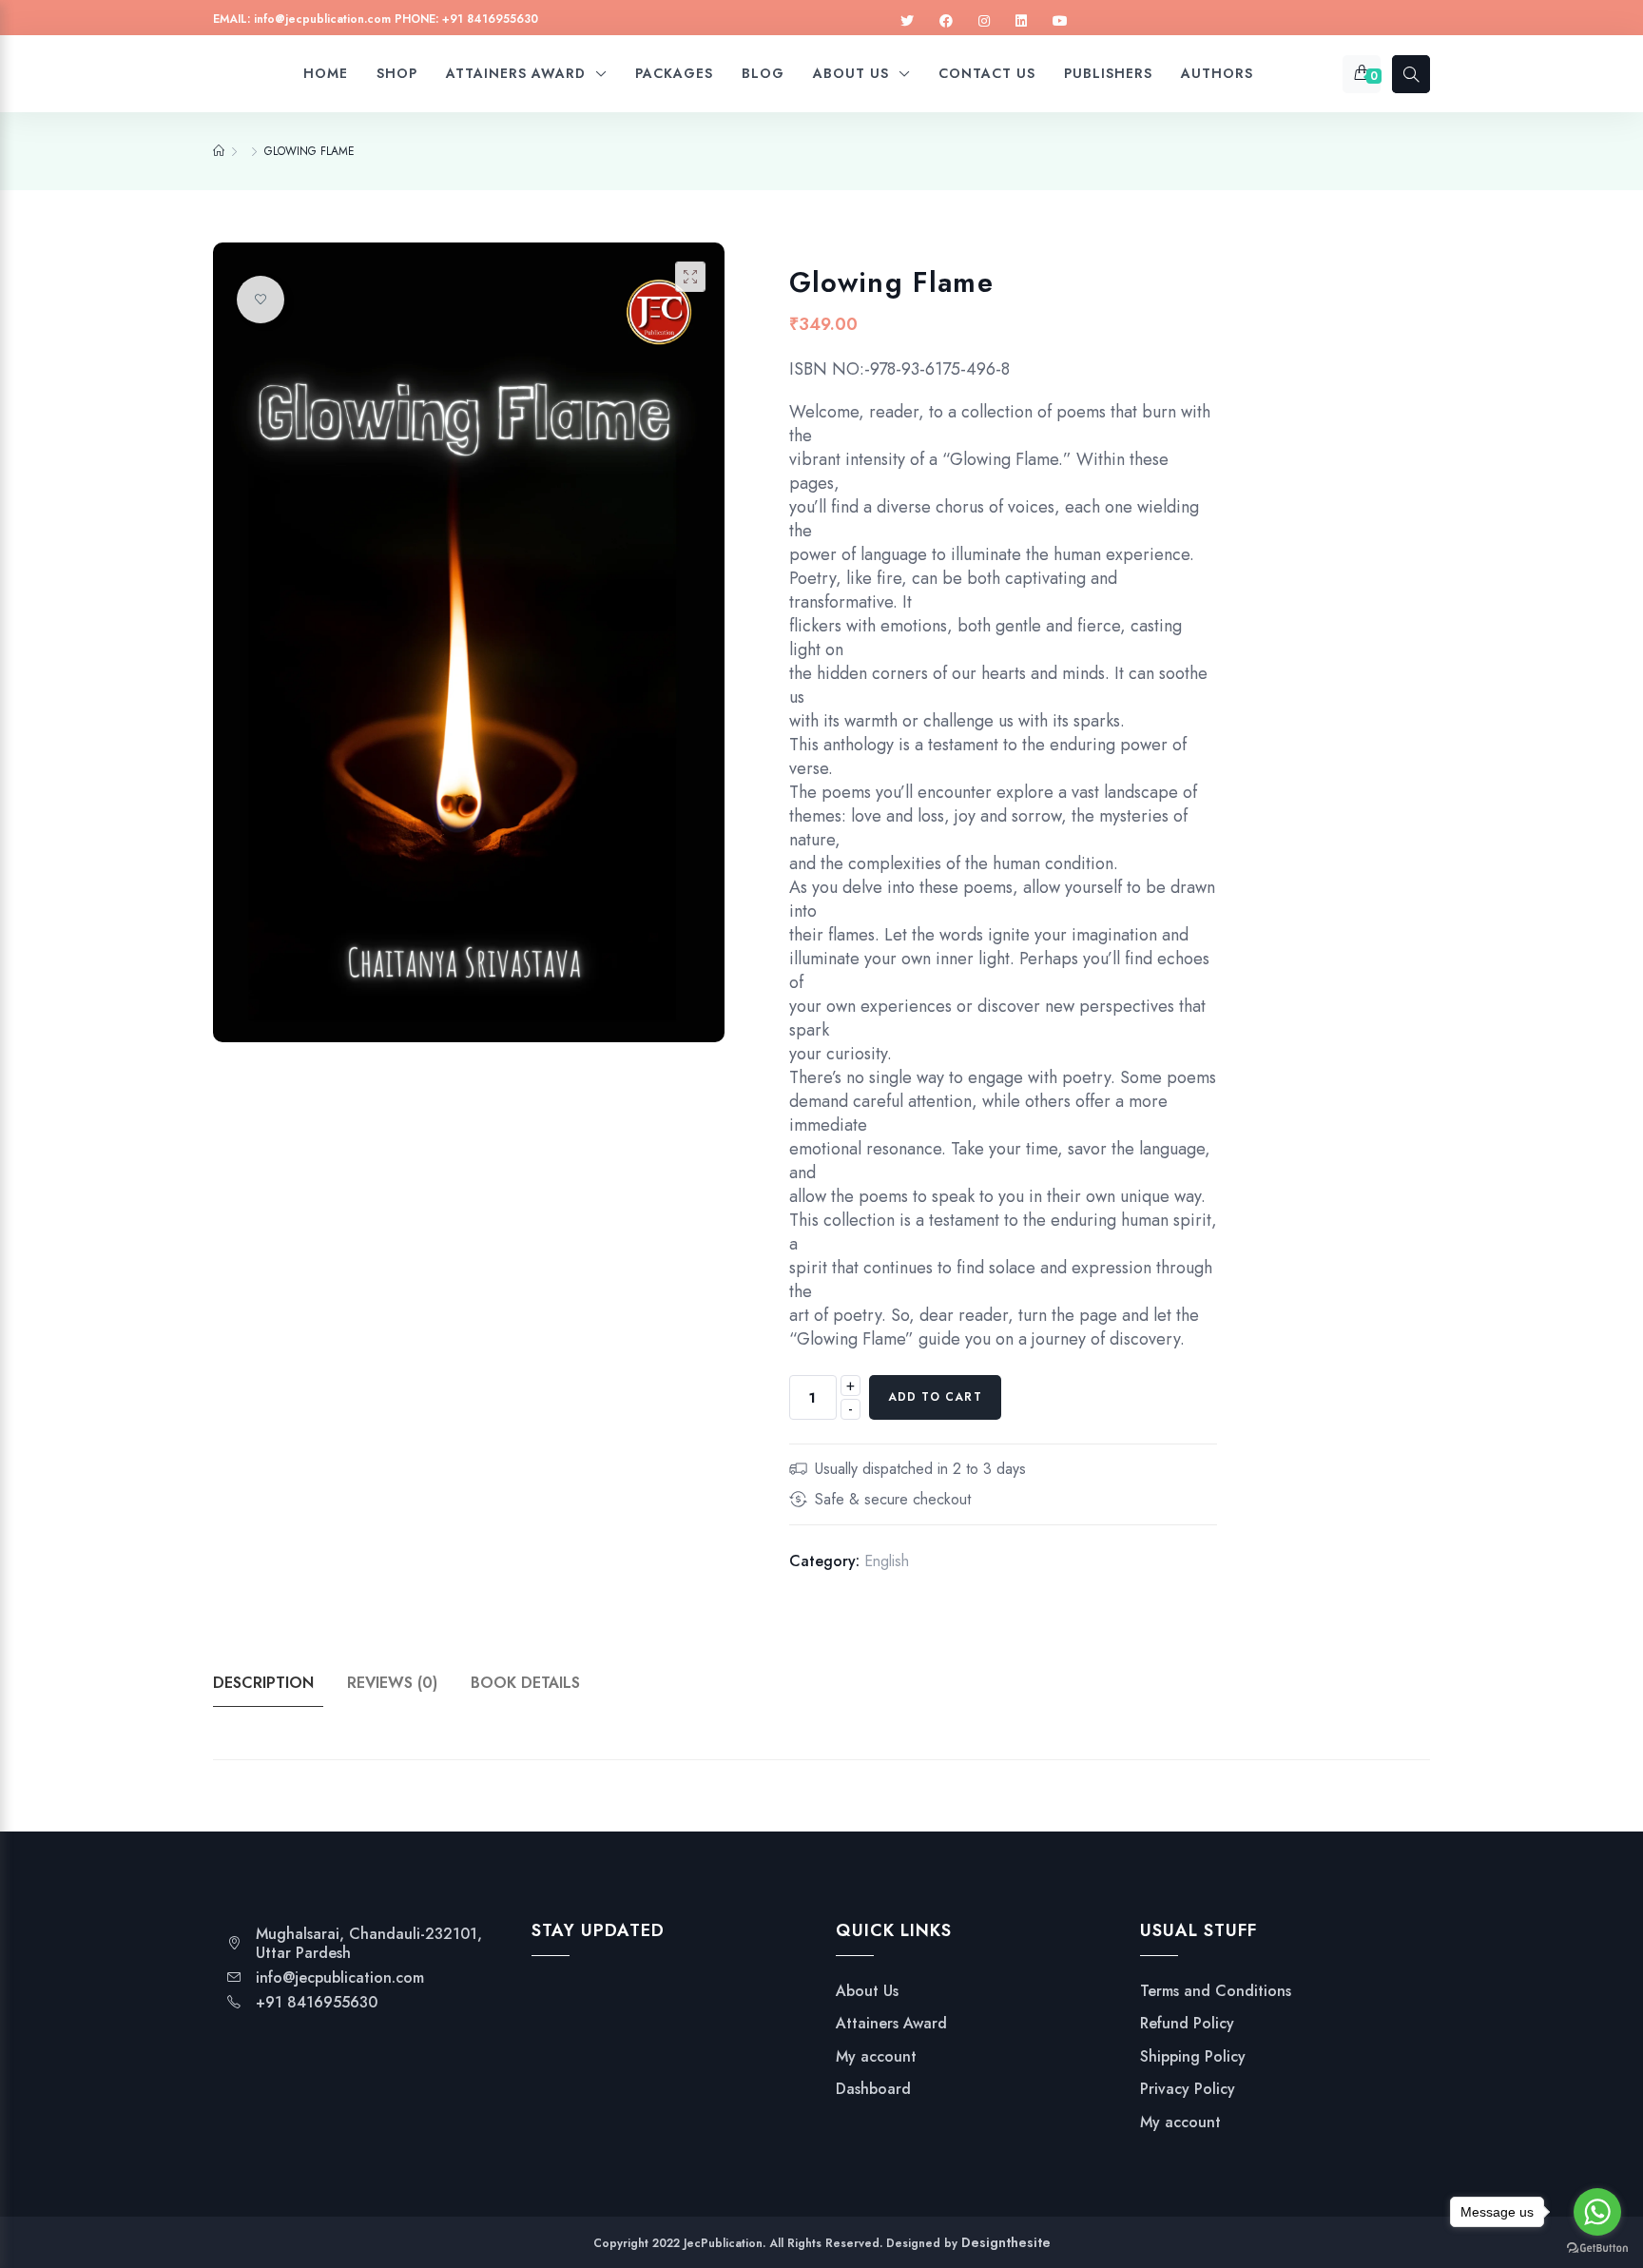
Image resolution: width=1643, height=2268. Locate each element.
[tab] (278, 1683)
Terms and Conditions (1216, 1991)
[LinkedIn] (1021, 21)
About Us (867, 1991)
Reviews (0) (392, 1683)
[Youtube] (1060, 21)
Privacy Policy (1188, 2089)
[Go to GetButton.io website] (1597, 2249)
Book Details (525, 1683)
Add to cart (935, 1397)
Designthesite (1006, 2242)
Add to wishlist (261, 300)
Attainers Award (891, 2024)
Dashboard (873, 2089)
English (887, 1561)
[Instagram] (984, 21)
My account (876, 2057)
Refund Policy (1187, 2024)
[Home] (219, 151)
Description (263, 1683)
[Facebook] (946, 21)
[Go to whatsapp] (1597, 2212)
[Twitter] (907, 21)
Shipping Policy (1193, 2057)
